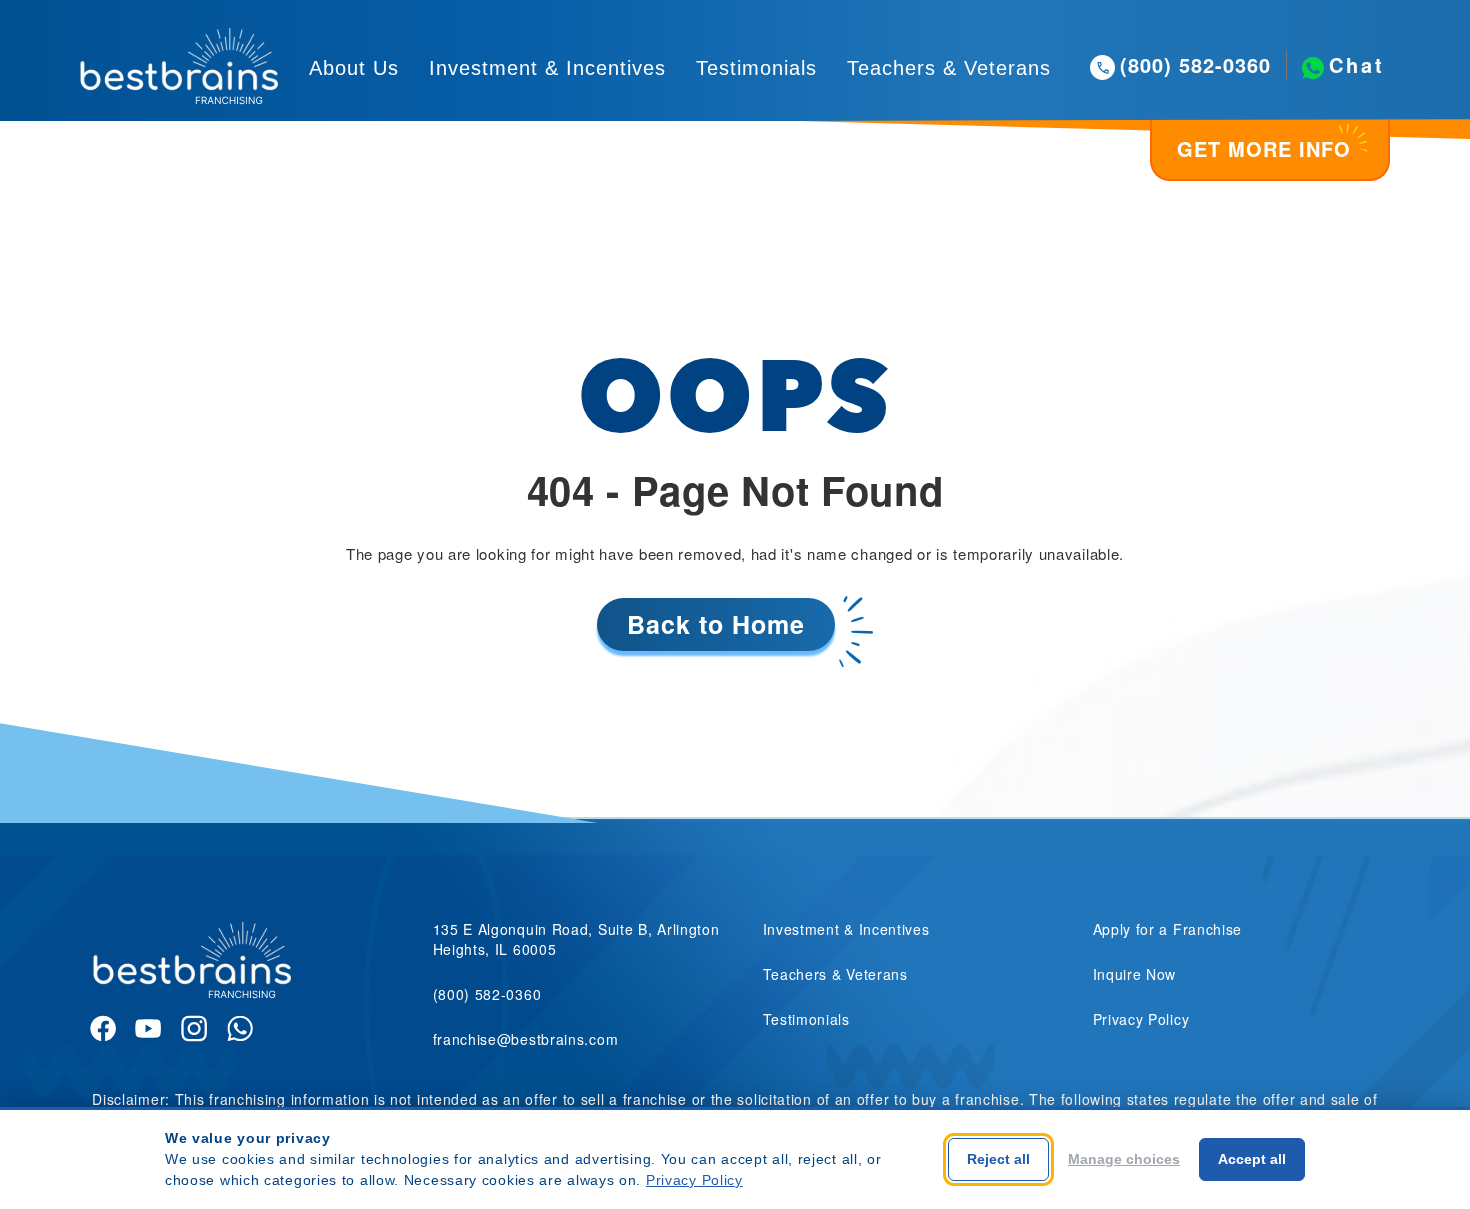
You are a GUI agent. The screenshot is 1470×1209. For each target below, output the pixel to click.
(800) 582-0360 (1195, 65)
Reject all (998, 1159)
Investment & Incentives (547, 68)
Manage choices (1124, 1159)
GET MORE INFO (1264, 148)
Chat (1357, 65)
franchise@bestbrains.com (526, 1039)
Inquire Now (1135, 974)
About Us (354, 68)
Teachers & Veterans (949, 68)
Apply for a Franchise (1168, 929)
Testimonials (756, 68)
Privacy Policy (1141, 1019)
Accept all (1252, 1159)
